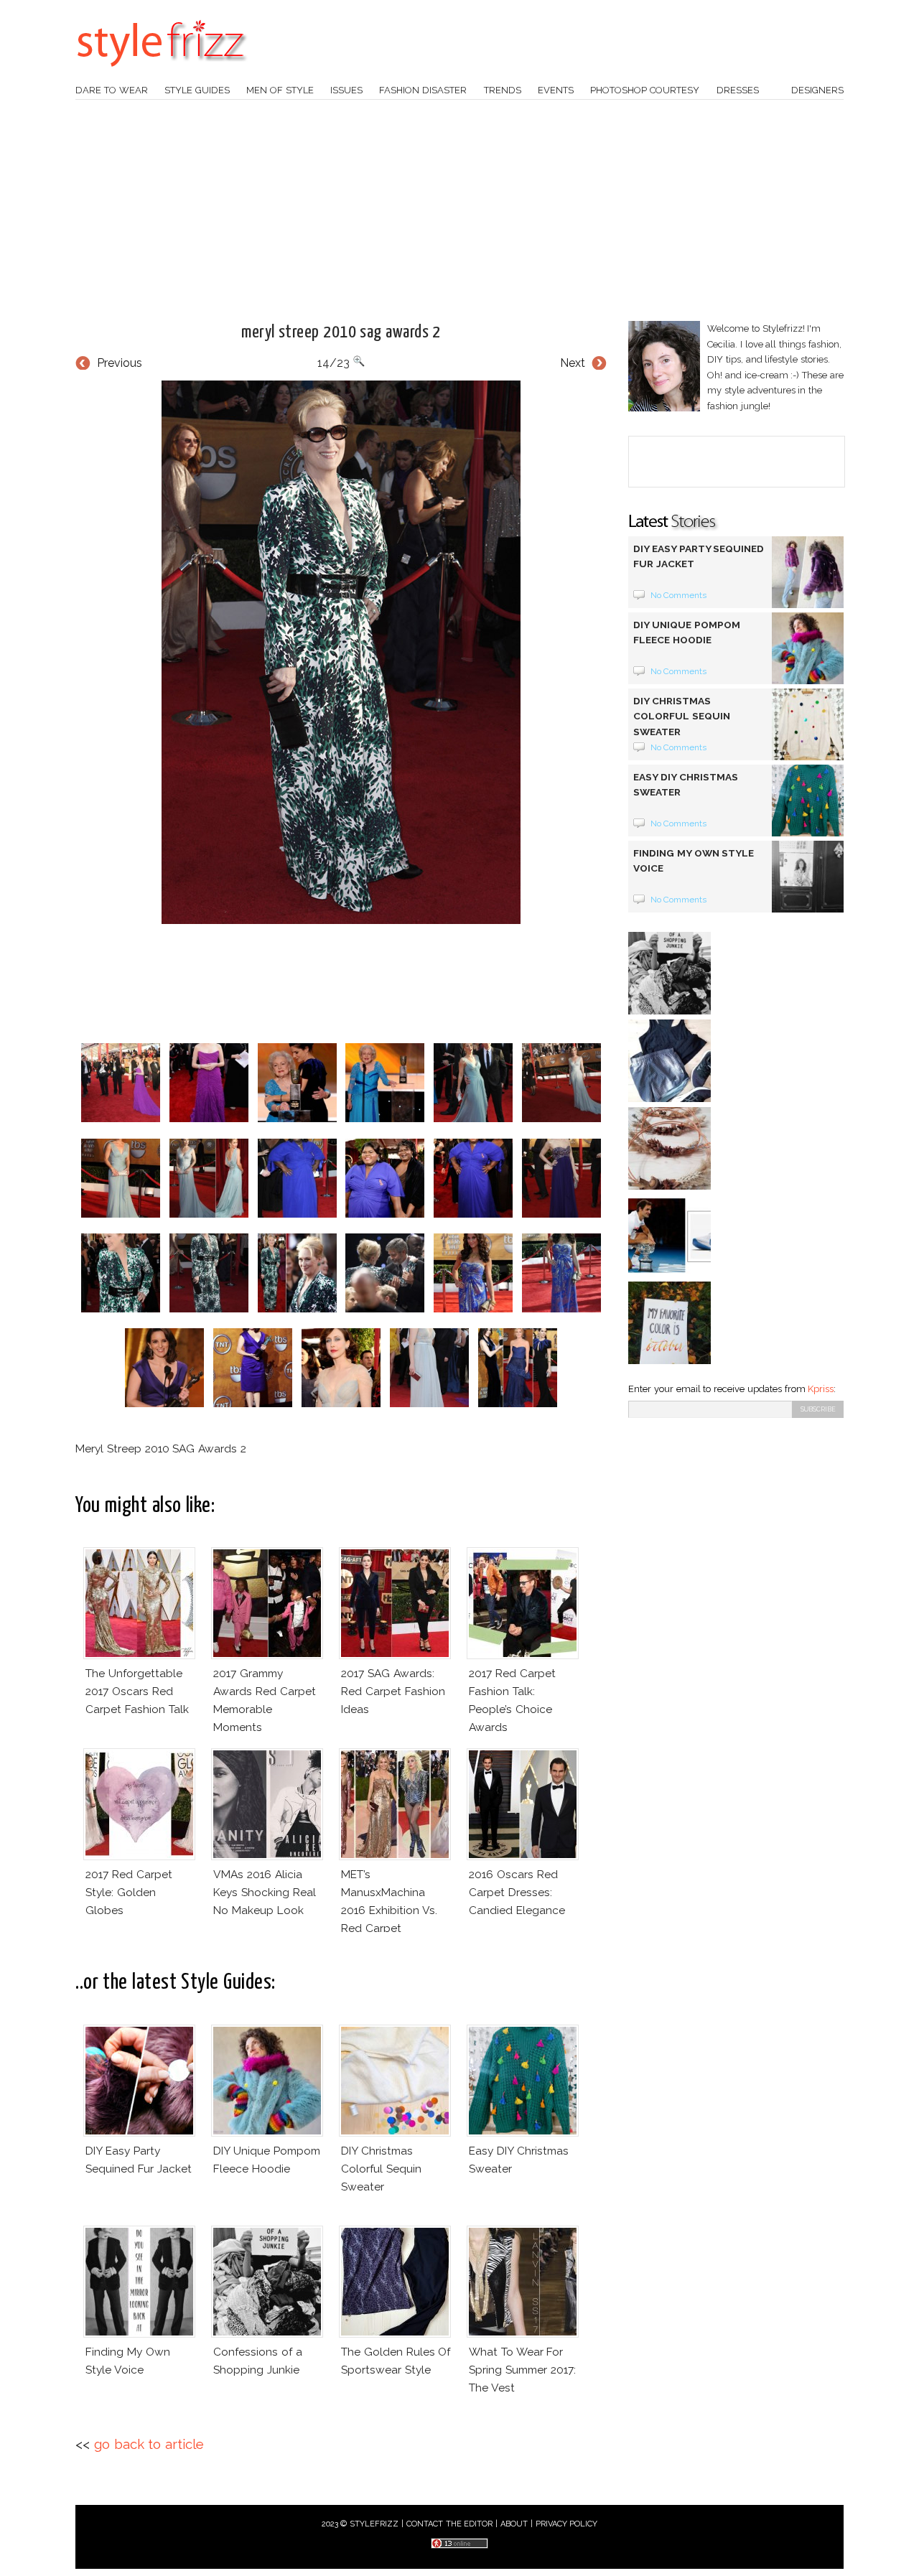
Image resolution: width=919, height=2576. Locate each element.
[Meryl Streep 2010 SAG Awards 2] (341, 652)
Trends (503, 90)
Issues (346, 90)
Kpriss (821, 1389)
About (514, 2524)
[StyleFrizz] (162, 74)
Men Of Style (280, 90)
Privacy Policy (567, 2524)
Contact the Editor (450, 2524)
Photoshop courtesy (645, 90)
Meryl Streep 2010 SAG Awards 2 (341, 332)
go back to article (149, 2444)
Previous (120, 363)
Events (556, 90)
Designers (817, 90)
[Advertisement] (459, 210)
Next (573, 363)
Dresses (738, 90)
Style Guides (197, 90)
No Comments (679, 595)
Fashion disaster (423, 90)
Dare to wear (112, 90)
